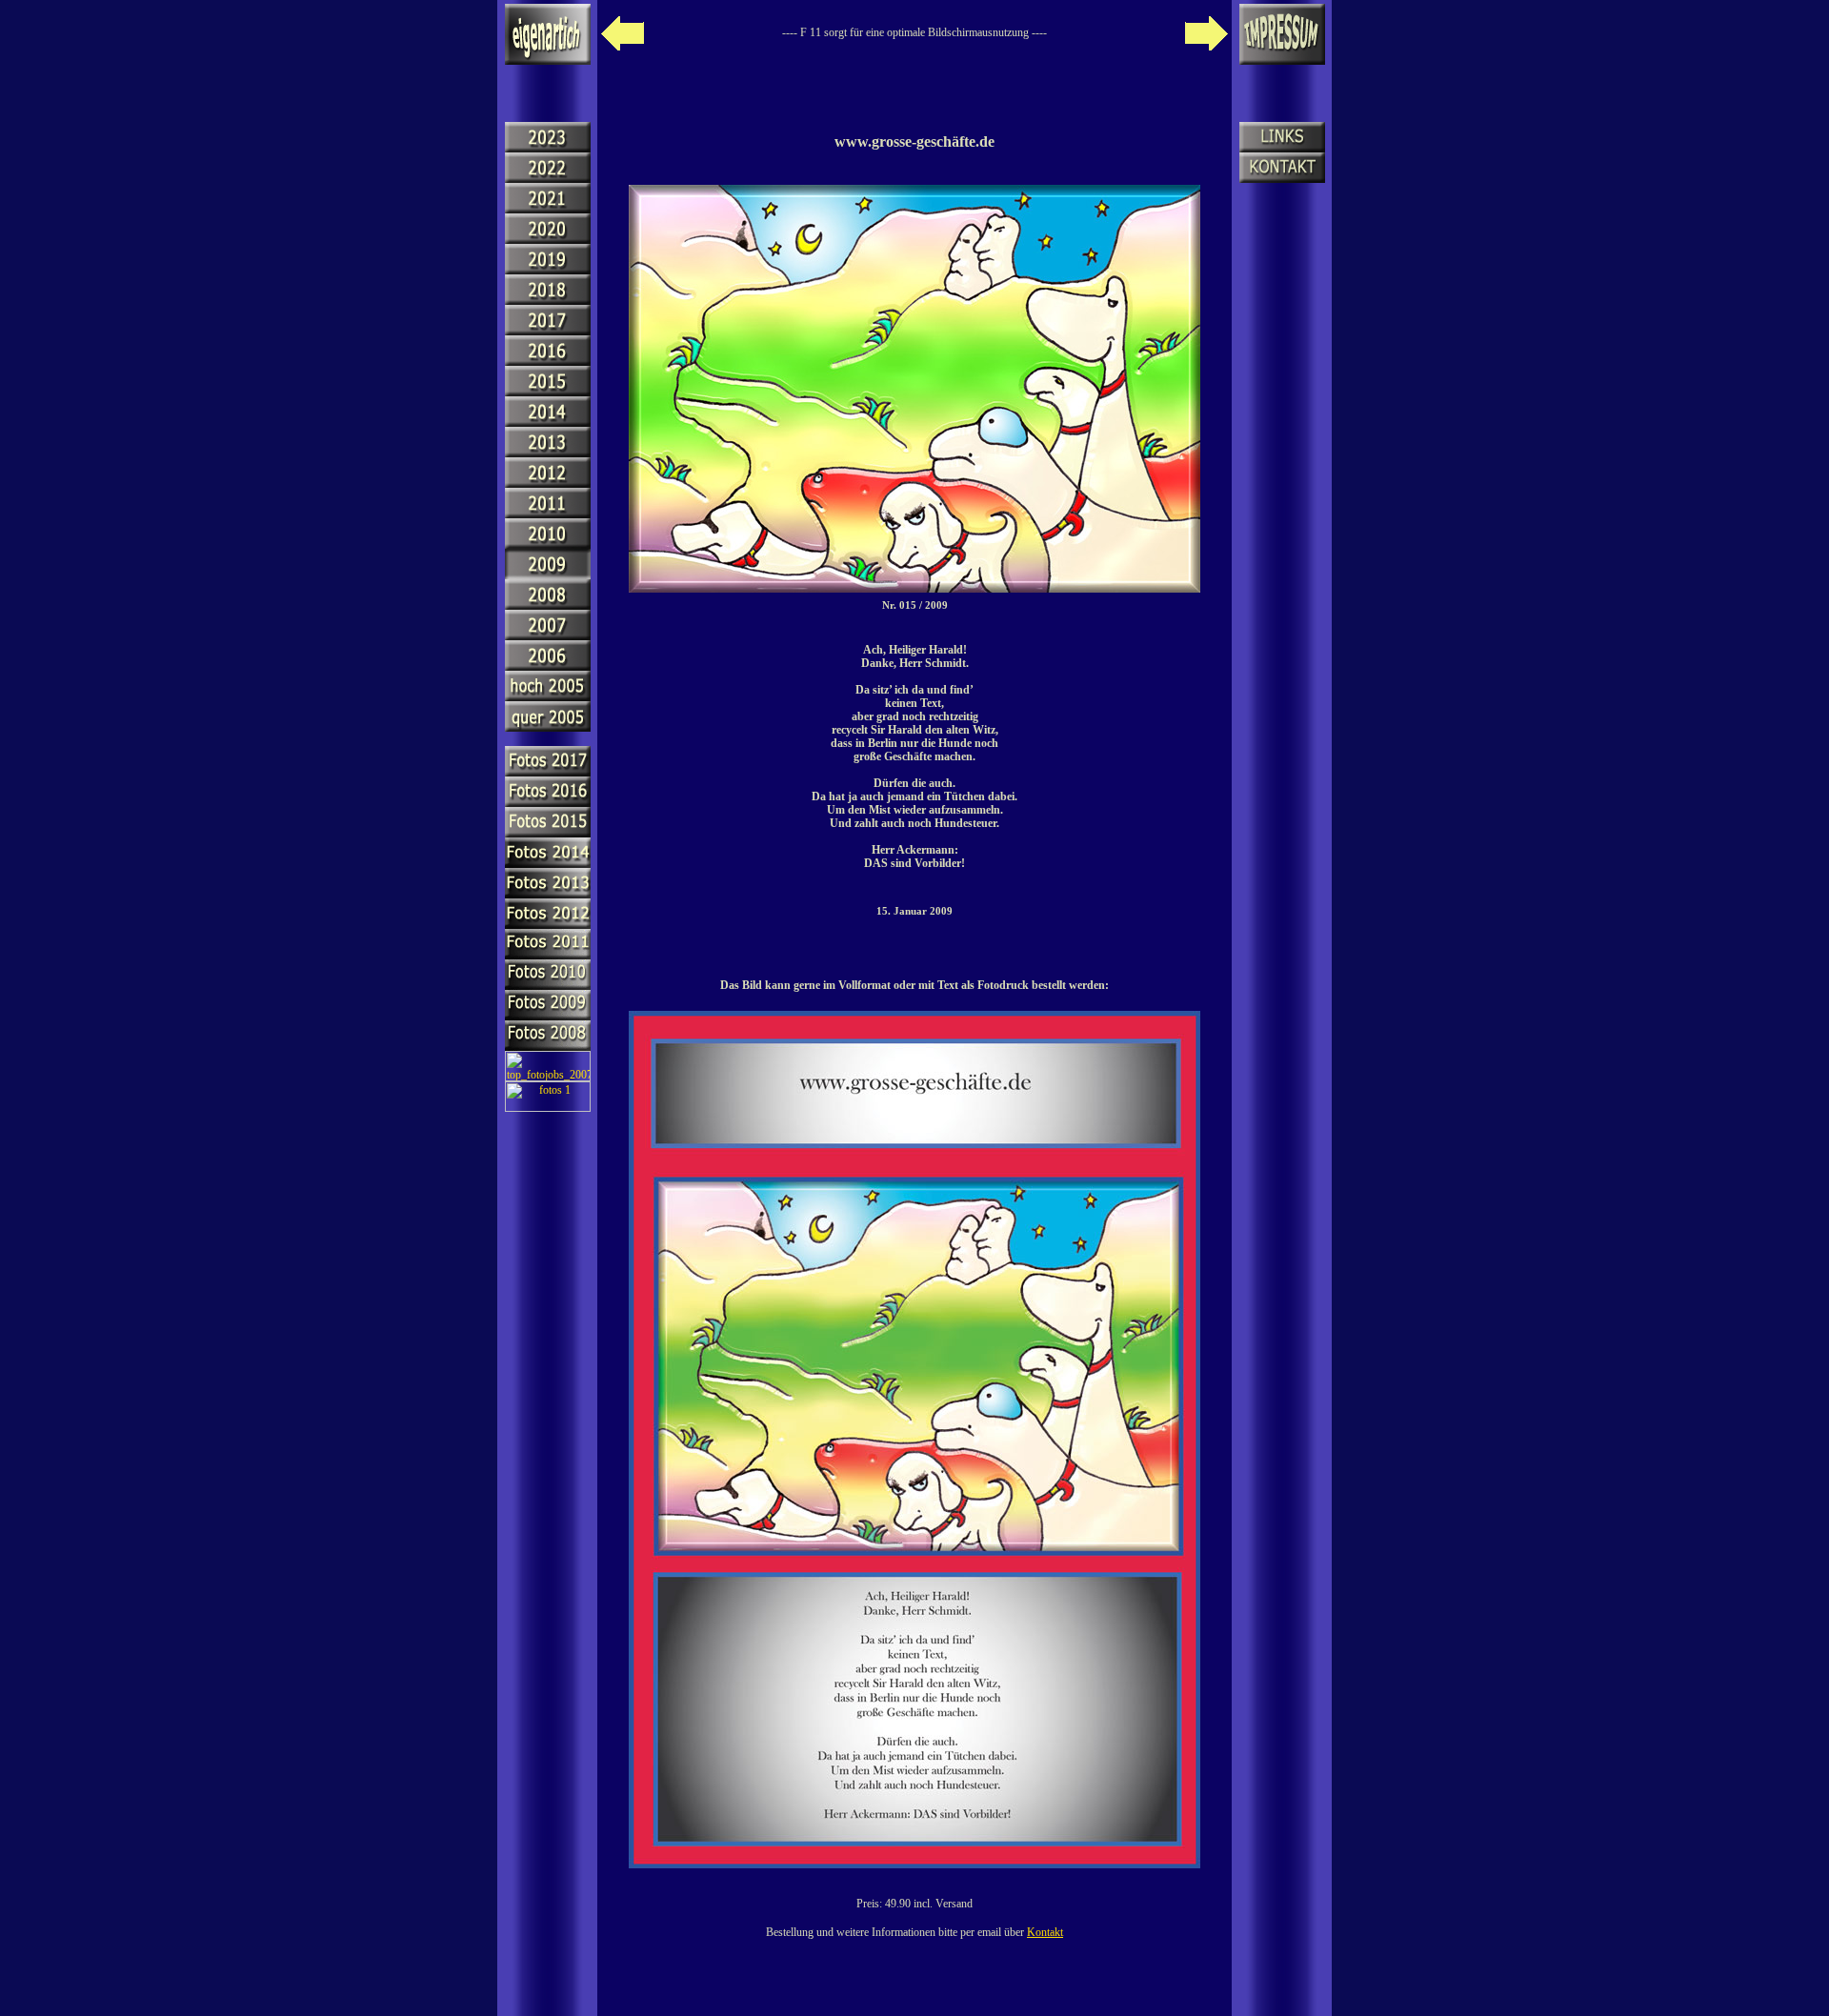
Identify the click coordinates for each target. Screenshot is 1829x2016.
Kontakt (1045, 1932)
